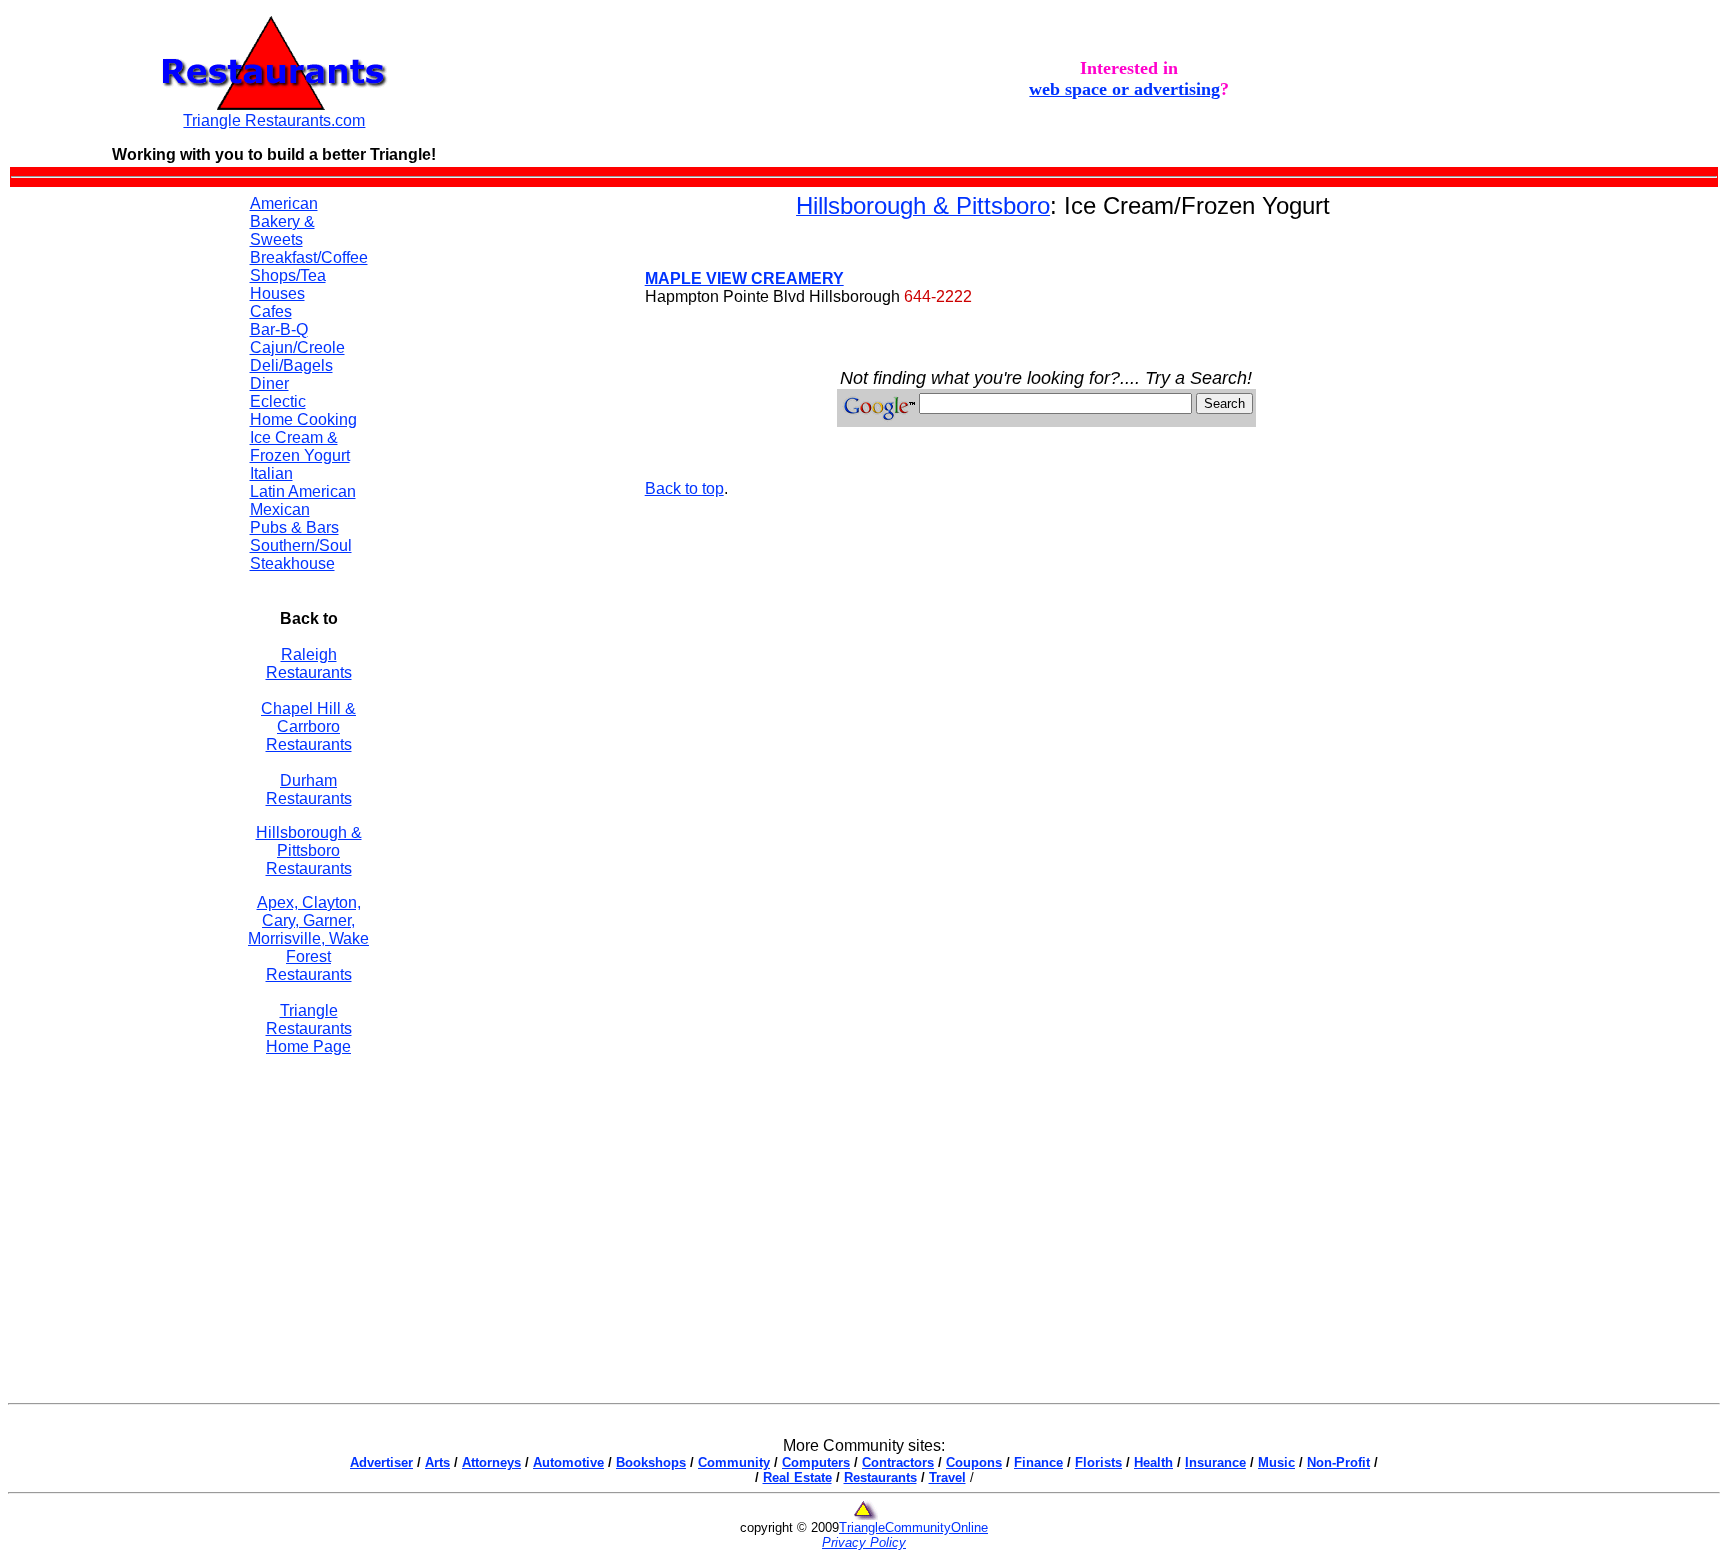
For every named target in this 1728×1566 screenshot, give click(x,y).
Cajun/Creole (297, 347)
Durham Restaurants (309, 789)
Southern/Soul (301, 545)
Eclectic (278, 401)
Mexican (280, 509)
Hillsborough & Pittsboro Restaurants (309, 850)
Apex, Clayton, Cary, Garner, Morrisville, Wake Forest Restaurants (308, 938)
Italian (271, 473)
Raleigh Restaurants (309, 663)
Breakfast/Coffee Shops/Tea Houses (309, 275)
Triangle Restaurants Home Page (309, 1028)
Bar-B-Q (279, 329)
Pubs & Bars (294, 527)
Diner (269, 383)
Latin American (303, 491)
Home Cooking (303, 419)
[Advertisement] (508, 492)
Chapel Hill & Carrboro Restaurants (308, 726)
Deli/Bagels (291, 365)
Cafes (271, 311)
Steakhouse (292, 563)
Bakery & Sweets (282, 230)
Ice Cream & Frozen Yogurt (300, 446)
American (284, 203)
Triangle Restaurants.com (274, 120)
